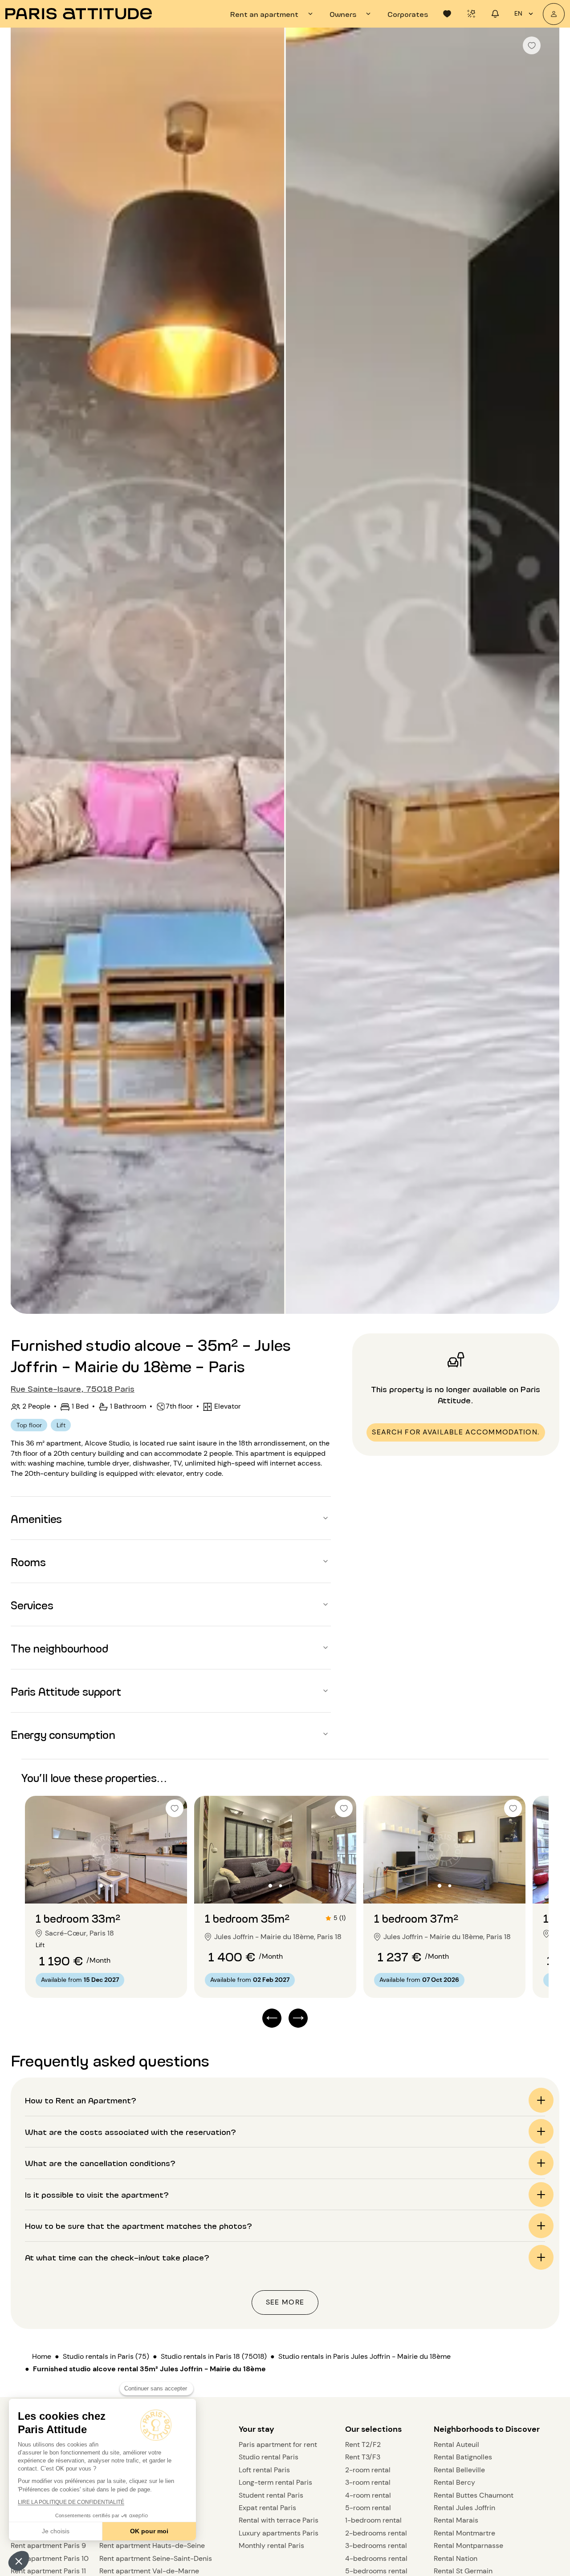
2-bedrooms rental (376, 2533)
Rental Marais (456, 2520)
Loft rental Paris (264, 2470)
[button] (19, 2561)
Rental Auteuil (456, 2444)
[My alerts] (471, 14)
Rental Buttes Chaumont (474, 2495)
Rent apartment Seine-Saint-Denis (156, 2558)
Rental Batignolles (463, 2457)
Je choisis (56, 2531)
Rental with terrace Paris (279, 2520)
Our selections (373, 2429)
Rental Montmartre (464, 2533)
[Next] (545, 672)
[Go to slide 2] (111, 1886)
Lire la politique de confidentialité (71, 2502)
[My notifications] (495, 14)
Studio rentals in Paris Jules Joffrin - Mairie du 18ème (364, 2356)
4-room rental (368, 2495)
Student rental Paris (271, 2495)
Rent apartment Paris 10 (50, 2558)
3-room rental (368, 2482)
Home (42, 2356)
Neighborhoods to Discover (487, 2429)
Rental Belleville (459, 2470)
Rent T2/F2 (363, 2444)
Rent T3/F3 (363, 2457)
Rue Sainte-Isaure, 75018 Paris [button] (73, 1388)
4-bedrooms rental (376, 2558)
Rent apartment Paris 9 (48, 2546)
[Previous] (25, 672)
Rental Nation (456, 2558)
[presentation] (273, 14)
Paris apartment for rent (278, 2444)
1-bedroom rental (373, 2520)
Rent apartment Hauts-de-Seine (152, 2546)
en (518, 13)
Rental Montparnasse (468, 2546)
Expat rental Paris (267, 2508)
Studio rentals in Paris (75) (106, 2356)
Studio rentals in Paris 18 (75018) (214, 2356)
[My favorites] (447, 14)
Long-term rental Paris (275, 2482)
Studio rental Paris (269, 2457)
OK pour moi (149, 2531)
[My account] (554, 14)
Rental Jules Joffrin (464, 2508)
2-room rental (368, 2470)
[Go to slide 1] (101, 1886)
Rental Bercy (454, 2482)
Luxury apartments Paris (279, 2533)
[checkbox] (532, 45)
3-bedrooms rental (376, 2546)
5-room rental (368, 2508)
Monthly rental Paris (271, 2546)
